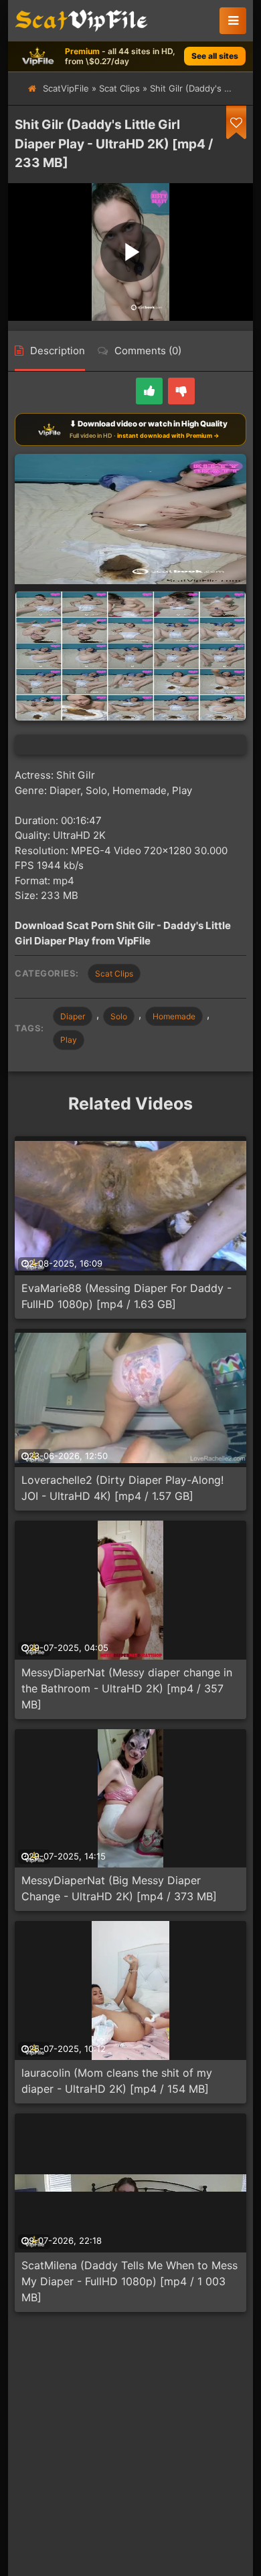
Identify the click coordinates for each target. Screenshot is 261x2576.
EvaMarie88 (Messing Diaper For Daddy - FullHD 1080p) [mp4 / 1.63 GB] (126, 1296)
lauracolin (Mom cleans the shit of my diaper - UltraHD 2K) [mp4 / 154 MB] (117, 2081)
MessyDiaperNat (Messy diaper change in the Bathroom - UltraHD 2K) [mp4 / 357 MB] (127, 1688)
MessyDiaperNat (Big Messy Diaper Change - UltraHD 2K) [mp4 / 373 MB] (119, 1888)
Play (69, 1040)
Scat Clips (119, 88)
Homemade (174, 1016)
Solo (119, 1016)
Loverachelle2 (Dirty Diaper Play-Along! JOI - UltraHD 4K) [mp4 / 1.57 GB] (122, 1488)
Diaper (73, 1016)
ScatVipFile (66, 88)
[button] (233, 21)
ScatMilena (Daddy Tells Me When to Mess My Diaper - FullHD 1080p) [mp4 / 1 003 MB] (129, 2281)
